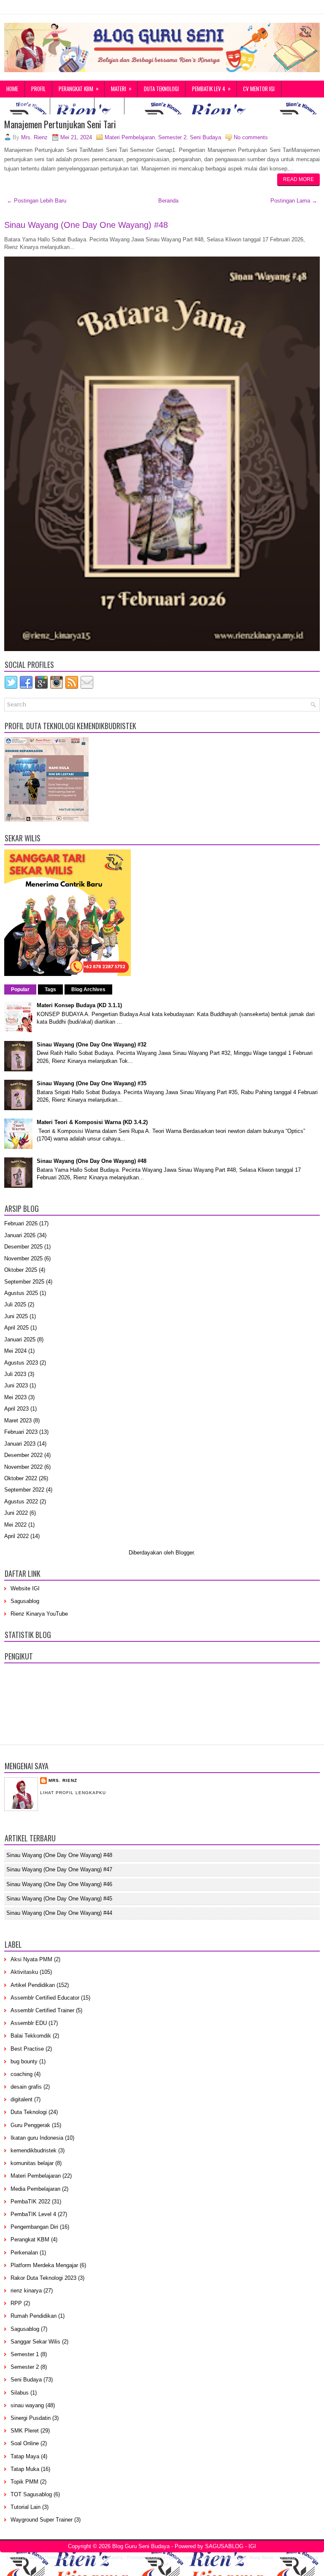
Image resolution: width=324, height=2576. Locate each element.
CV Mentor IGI (259, 89)
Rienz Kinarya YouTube (39, 1614)
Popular (20, 989)
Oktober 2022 (21, 1478)
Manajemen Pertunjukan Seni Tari (60, 124)
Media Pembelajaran (35, 2189)
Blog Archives (88, 989)
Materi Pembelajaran (130, 137)
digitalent (22, 2099)
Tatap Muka (25, 2469)
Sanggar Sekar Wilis (35, 2342)
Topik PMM (24, 2482)
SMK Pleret (25, 2431)
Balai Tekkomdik (31, 2036)
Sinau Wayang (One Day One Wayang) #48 (86, 225)
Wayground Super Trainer (42, 2520)
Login (110, 105)
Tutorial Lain (26, 2507)
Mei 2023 (15, 1397)
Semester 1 (25, 2354)
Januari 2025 (20, 1339)
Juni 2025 (16, 1316)
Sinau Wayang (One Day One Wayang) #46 (59, 1884)
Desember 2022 (23, 1455)
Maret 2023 (18, 1420)
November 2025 (23, 1258)
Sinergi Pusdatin (31, 2418)
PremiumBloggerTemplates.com (159, 2557)
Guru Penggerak (25, 105)
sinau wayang (27, 2405)
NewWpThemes (45, 2557)
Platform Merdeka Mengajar (44, 2265)
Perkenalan (24, 2253)
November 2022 (23, 1467)
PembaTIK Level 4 (33, 2214)
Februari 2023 (21, 1432)
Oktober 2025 (21, 1270)
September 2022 (24, 1490)
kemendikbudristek (34, 2150)
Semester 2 (172, 137)
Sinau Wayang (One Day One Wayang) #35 (92, 1083)
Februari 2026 (21, 1223)
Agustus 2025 (21, 1293)
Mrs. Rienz (63, 1780)
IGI (252, 2546)
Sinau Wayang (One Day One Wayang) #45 (59, 1899)
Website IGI (25, 1588)
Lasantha (113, 2557)
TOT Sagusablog (31, 2494)
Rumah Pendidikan (34, 2316)
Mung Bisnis (261, 2557)
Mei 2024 (15, 1351)
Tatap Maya (25, 2456)
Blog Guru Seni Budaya (141, 2546)
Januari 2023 (20, 1444)
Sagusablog (25, 1601)
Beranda (168, 201)
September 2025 (24, 1282)
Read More (298, 179)
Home (12, 89)
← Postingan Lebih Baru (36, 201)
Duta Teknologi (161, 89)
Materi (121, 88)
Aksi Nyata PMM (31, 1959)
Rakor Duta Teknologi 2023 (43, 2278)
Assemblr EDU (29, 2023)
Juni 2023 (16, 1385)
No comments (251, 137)
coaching (22, 2074)
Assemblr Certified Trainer (42, 2010)
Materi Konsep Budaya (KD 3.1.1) (79, 1005)
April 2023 (16, 1409)
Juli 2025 (15, 1304)
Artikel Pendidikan (33, 1985)
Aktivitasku (24, 1972)
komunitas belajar (32, 2163)
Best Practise (27, 2049)
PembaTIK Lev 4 (211, 88)
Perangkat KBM (79, 88)
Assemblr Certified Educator (45, 1998)
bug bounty (24, 2061)
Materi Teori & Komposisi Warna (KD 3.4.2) (92, 1122)
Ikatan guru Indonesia (37, 2138)
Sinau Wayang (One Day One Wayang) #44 (59, 1913)
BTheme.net (208, 2557)
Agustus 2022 (21, 1502)
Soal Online (25, 2443)
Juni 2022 (16, 1513)
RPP (16, 2303)
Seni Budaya (205, 137)
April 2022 (16, 1536)
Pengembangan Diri (34, 2227)
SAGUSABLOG (224, 2546)
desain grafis (26, 2087)
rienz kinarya (26, 2291)
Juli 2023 (15, 1374)
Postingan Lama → (294, 201)
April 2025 (16, 1328)
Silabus (20, 2393)
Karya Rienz (73, 105)
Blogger (185, 1553)
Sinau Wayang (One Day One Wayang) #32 (92, 1045)
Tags (50, 989)
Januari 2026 (20, 1235)
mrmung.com (292, 2557)
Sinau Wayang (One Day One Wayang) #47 (59, 1869)
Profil (38, 89)
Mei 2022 (15, 1525)
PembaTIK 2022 (30, 2202)
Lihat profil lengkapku (73, 1793)
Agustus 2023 (21, 1363)
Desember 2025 (23, 1247)
